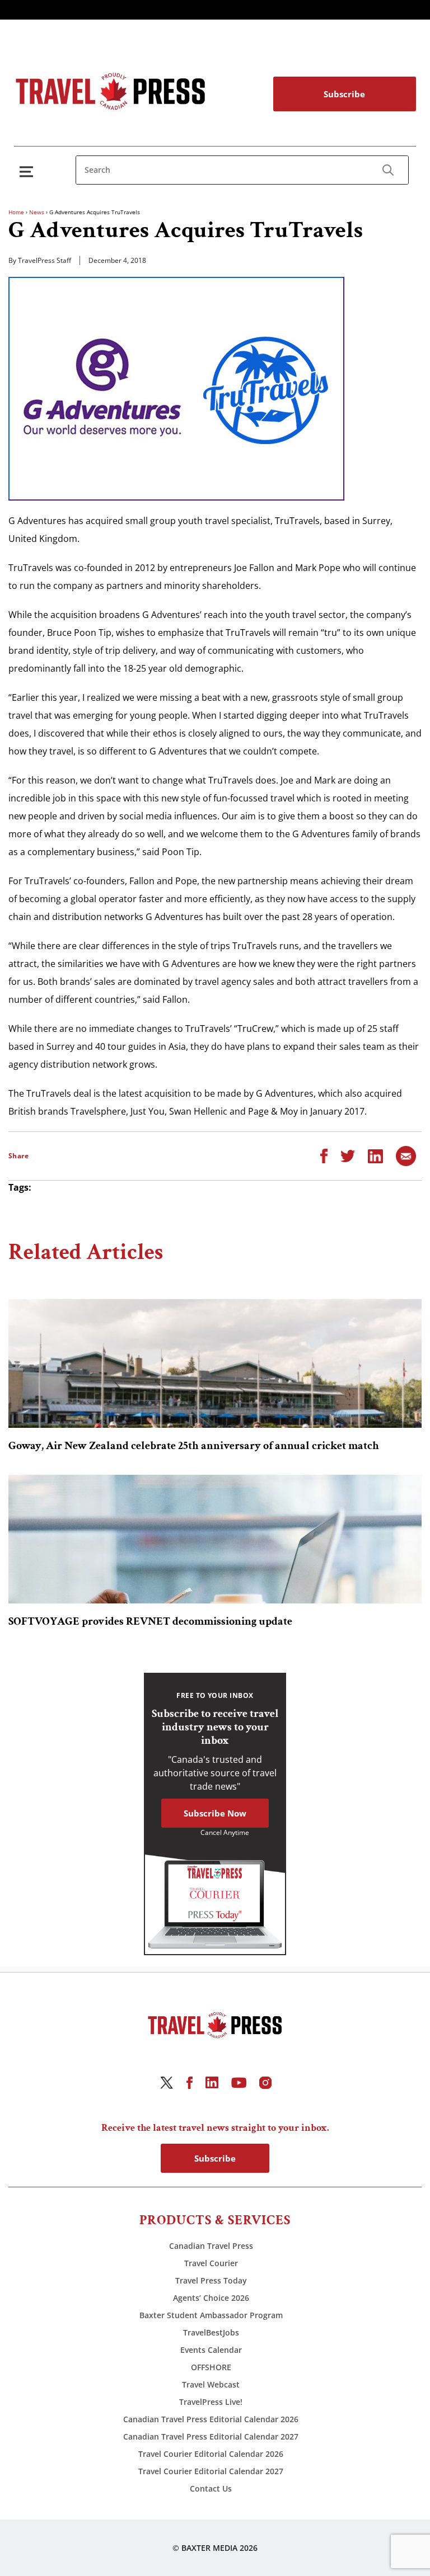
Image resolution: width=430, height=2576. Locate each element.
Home (16, 212)
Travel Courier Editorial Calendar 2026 (211, 2454)
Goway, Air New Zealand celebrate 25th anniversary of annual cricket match (194, 1446)
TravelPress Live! (211, 2402)
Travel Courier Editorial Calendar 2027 (211, 2471)
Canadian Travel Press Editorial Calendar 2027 (211, 2436)
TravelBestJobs (211, 2332)
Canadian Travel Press (211, 2246)
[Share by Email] (406, 1155)
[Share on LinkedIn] (375, 1155)
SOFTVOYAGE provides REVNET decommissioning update (150, 1621)
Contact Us (211, 2488)
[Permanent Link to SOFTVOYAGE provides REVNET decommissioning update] (215, 1539)
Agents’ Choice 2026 (211, 2298)
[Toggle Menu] (29, 171)
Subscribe (344, 94)
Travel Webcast (211, 2384)
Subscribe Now (215, 1813)
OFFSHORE (211, 2367)
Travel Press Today (211, 2280)
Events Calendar (211, 2350)
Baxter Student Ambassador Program (211, 2315)
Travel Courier (211, 2263)
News (37, 212)
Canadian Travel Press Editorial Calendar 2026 (211, 2419)
